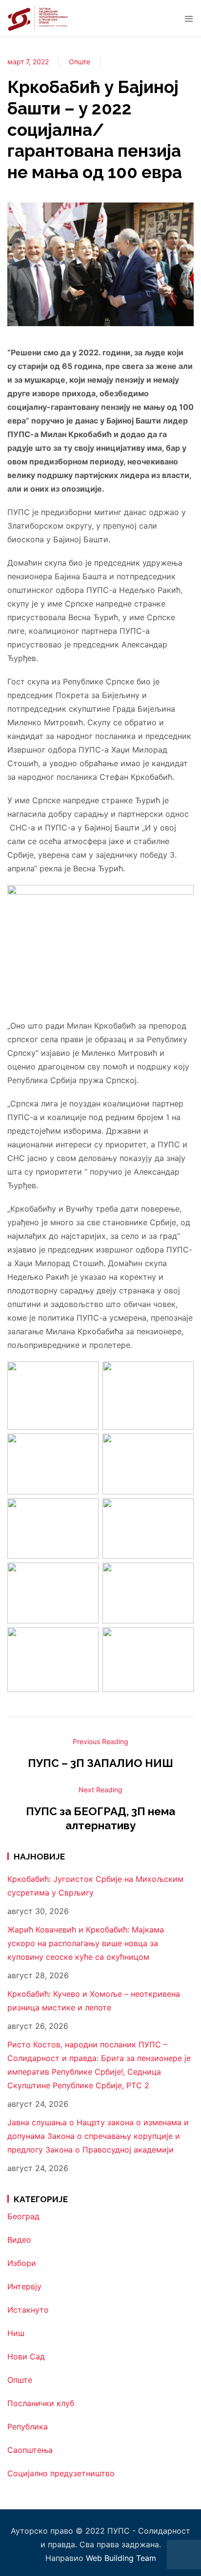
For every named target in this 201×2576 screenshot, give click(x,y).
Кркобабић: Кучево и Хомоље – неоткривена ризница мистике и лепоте (94, 2001)
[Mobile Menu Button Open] (189, 19)
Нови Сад (26, 2356)
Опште (80, 62)
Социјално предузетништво (61, 2473)
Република (28, 2427)
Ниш (16, 2333)
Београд (23, 2216)
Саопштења (30, 2450)
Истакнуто (28, 2310)
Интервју (24, 2286)
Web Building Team (121, 2558)
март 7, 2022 (28, 62)
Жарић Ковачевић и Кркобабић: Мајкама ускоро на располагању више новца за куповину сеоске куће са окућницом (86, 1943)
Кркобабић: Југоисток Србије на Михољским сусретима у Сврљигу (95, 1886)
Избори (22, 2263)
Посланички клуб (41, 2403)
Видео (19, 2240)
